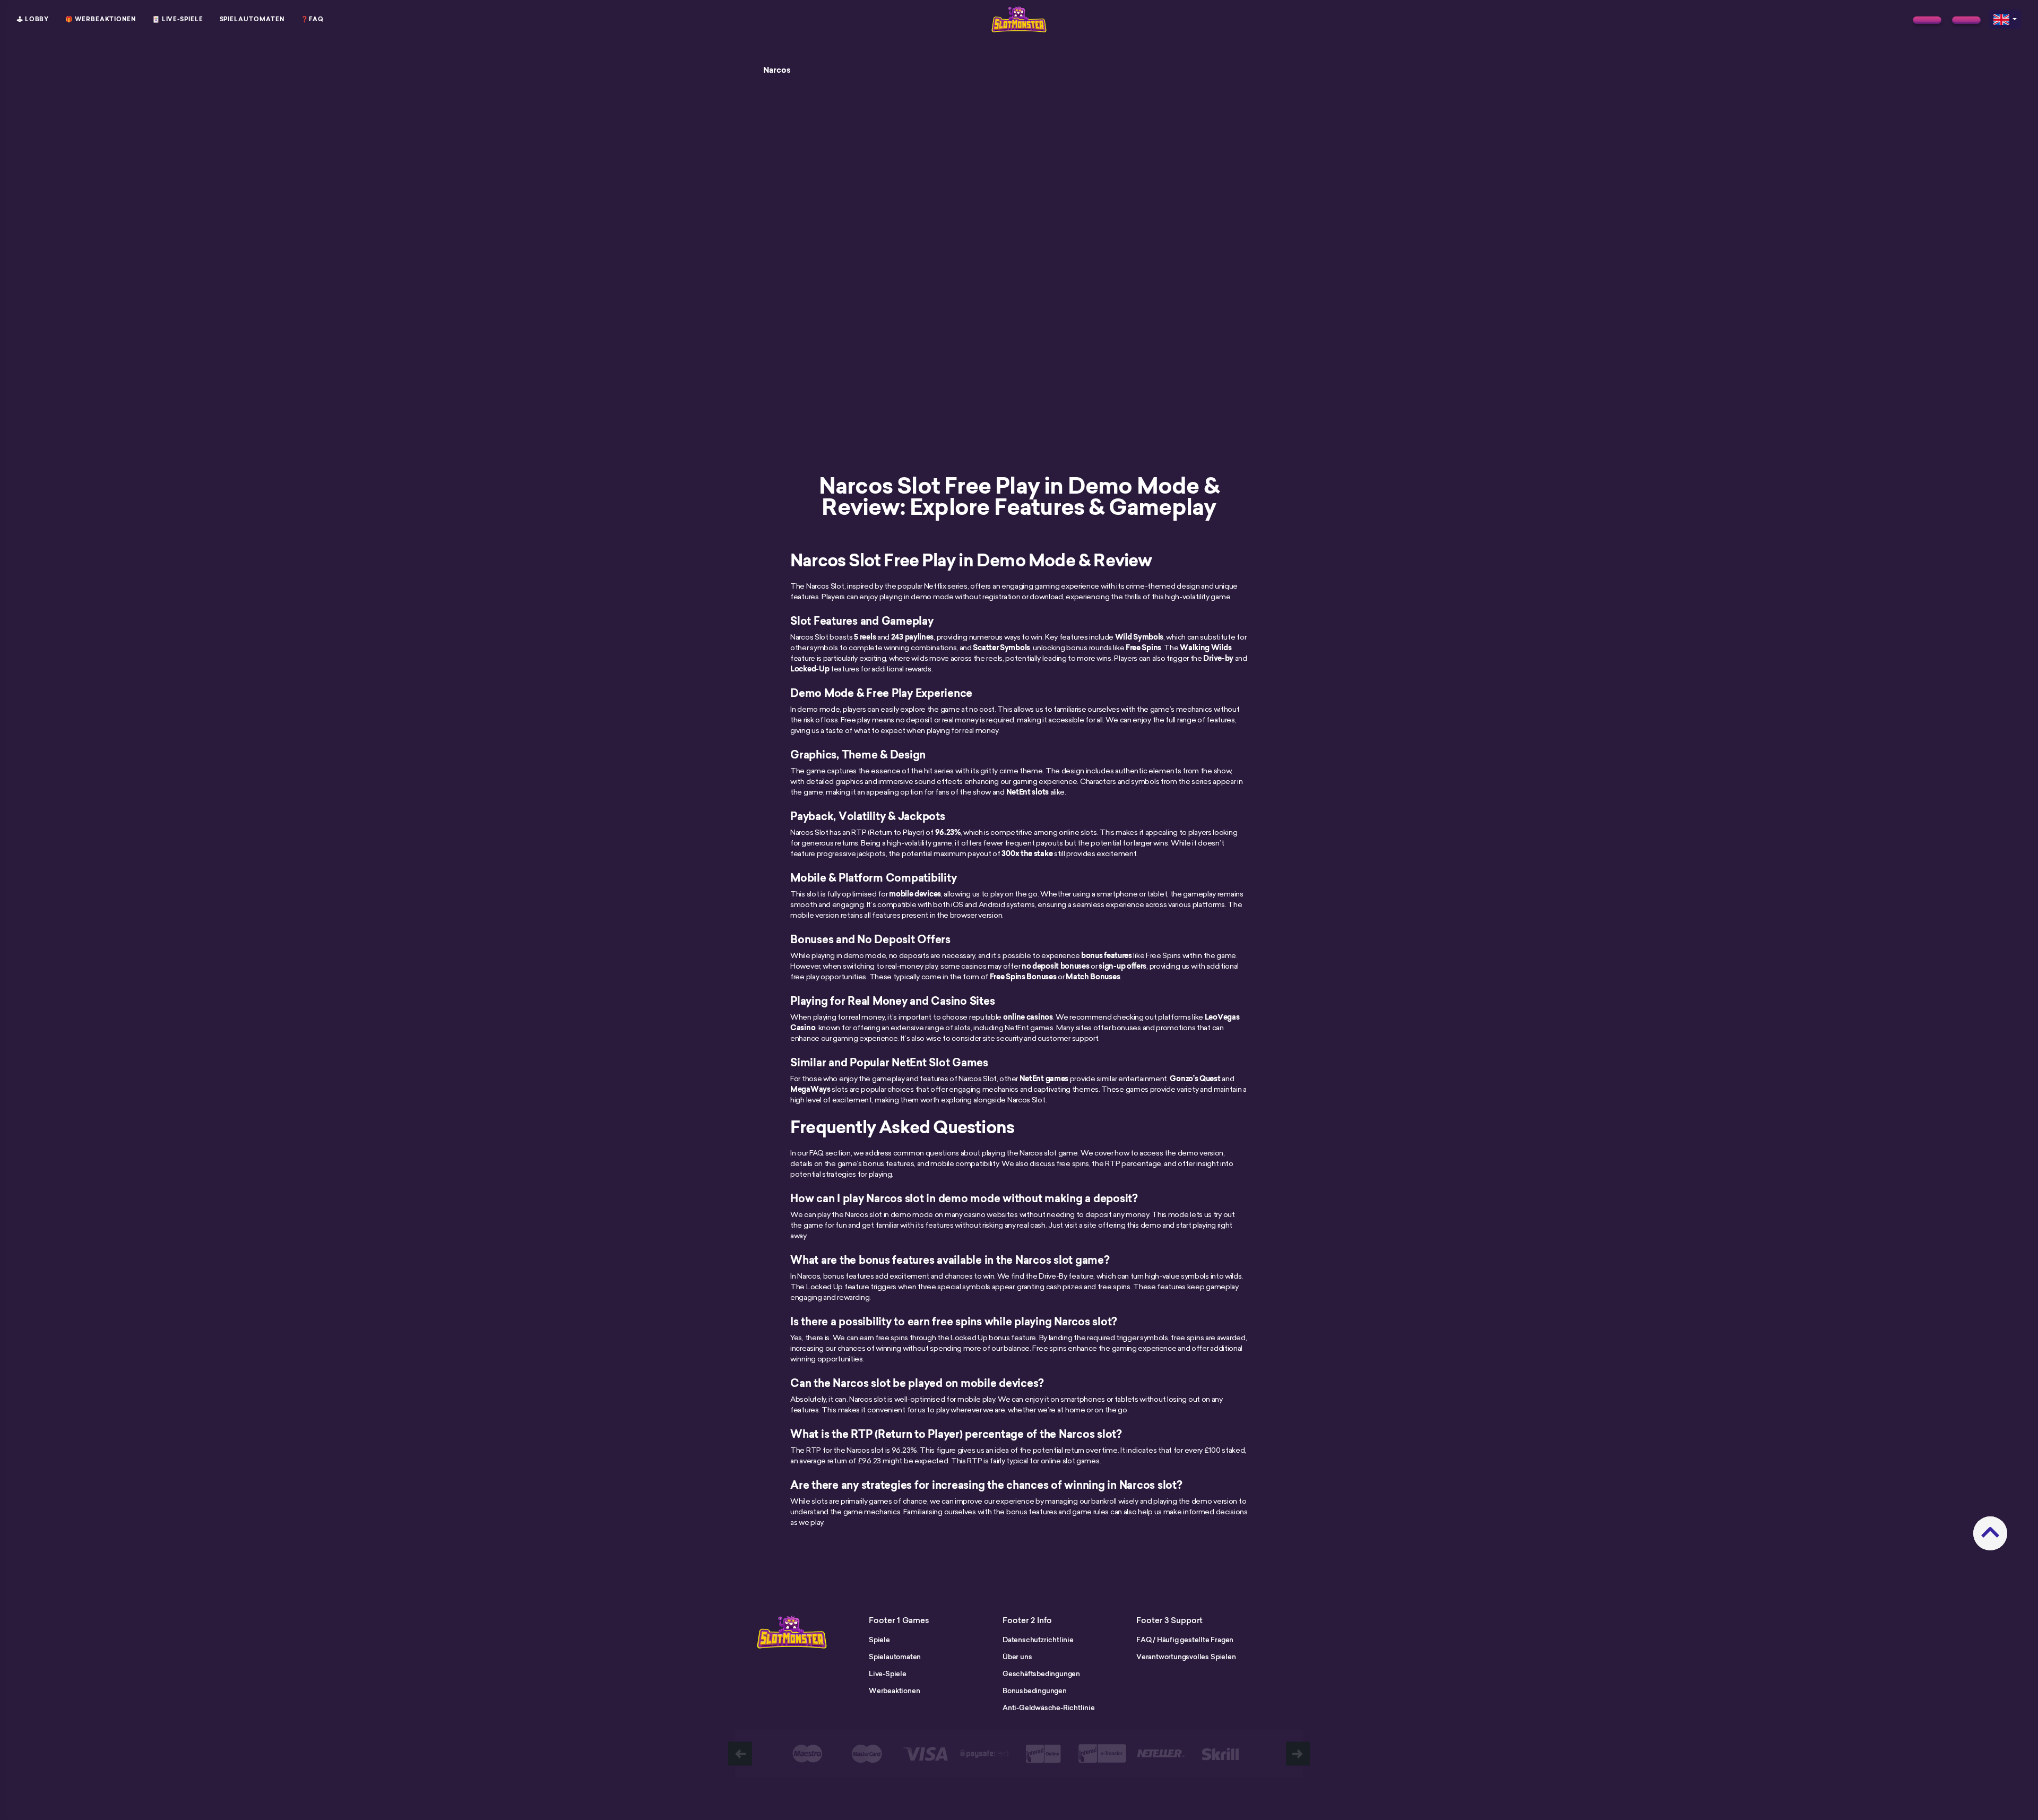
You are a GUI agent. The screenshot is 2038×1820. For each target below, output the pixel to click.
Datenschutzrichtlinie (1038, 1640)
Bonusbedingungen (1035, 1690)
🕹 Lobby (33, 19)
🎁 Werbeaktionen (101, 19)
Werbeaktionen (894, 1690)
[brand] (1927, 20)
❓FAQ (312, 19)
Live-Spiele (888, 1674)
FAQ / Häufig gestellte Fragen (1185, 1640)
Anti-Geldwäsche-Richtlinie (1049, 1707)
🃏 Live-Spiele (178, 19)
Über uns (1017, 1657)
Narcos (777, 70)
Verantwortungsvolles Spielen (1186, 1657)
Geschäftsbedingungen (1041, 1674)
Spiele (879, 1640)
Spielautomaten (252, 19)
